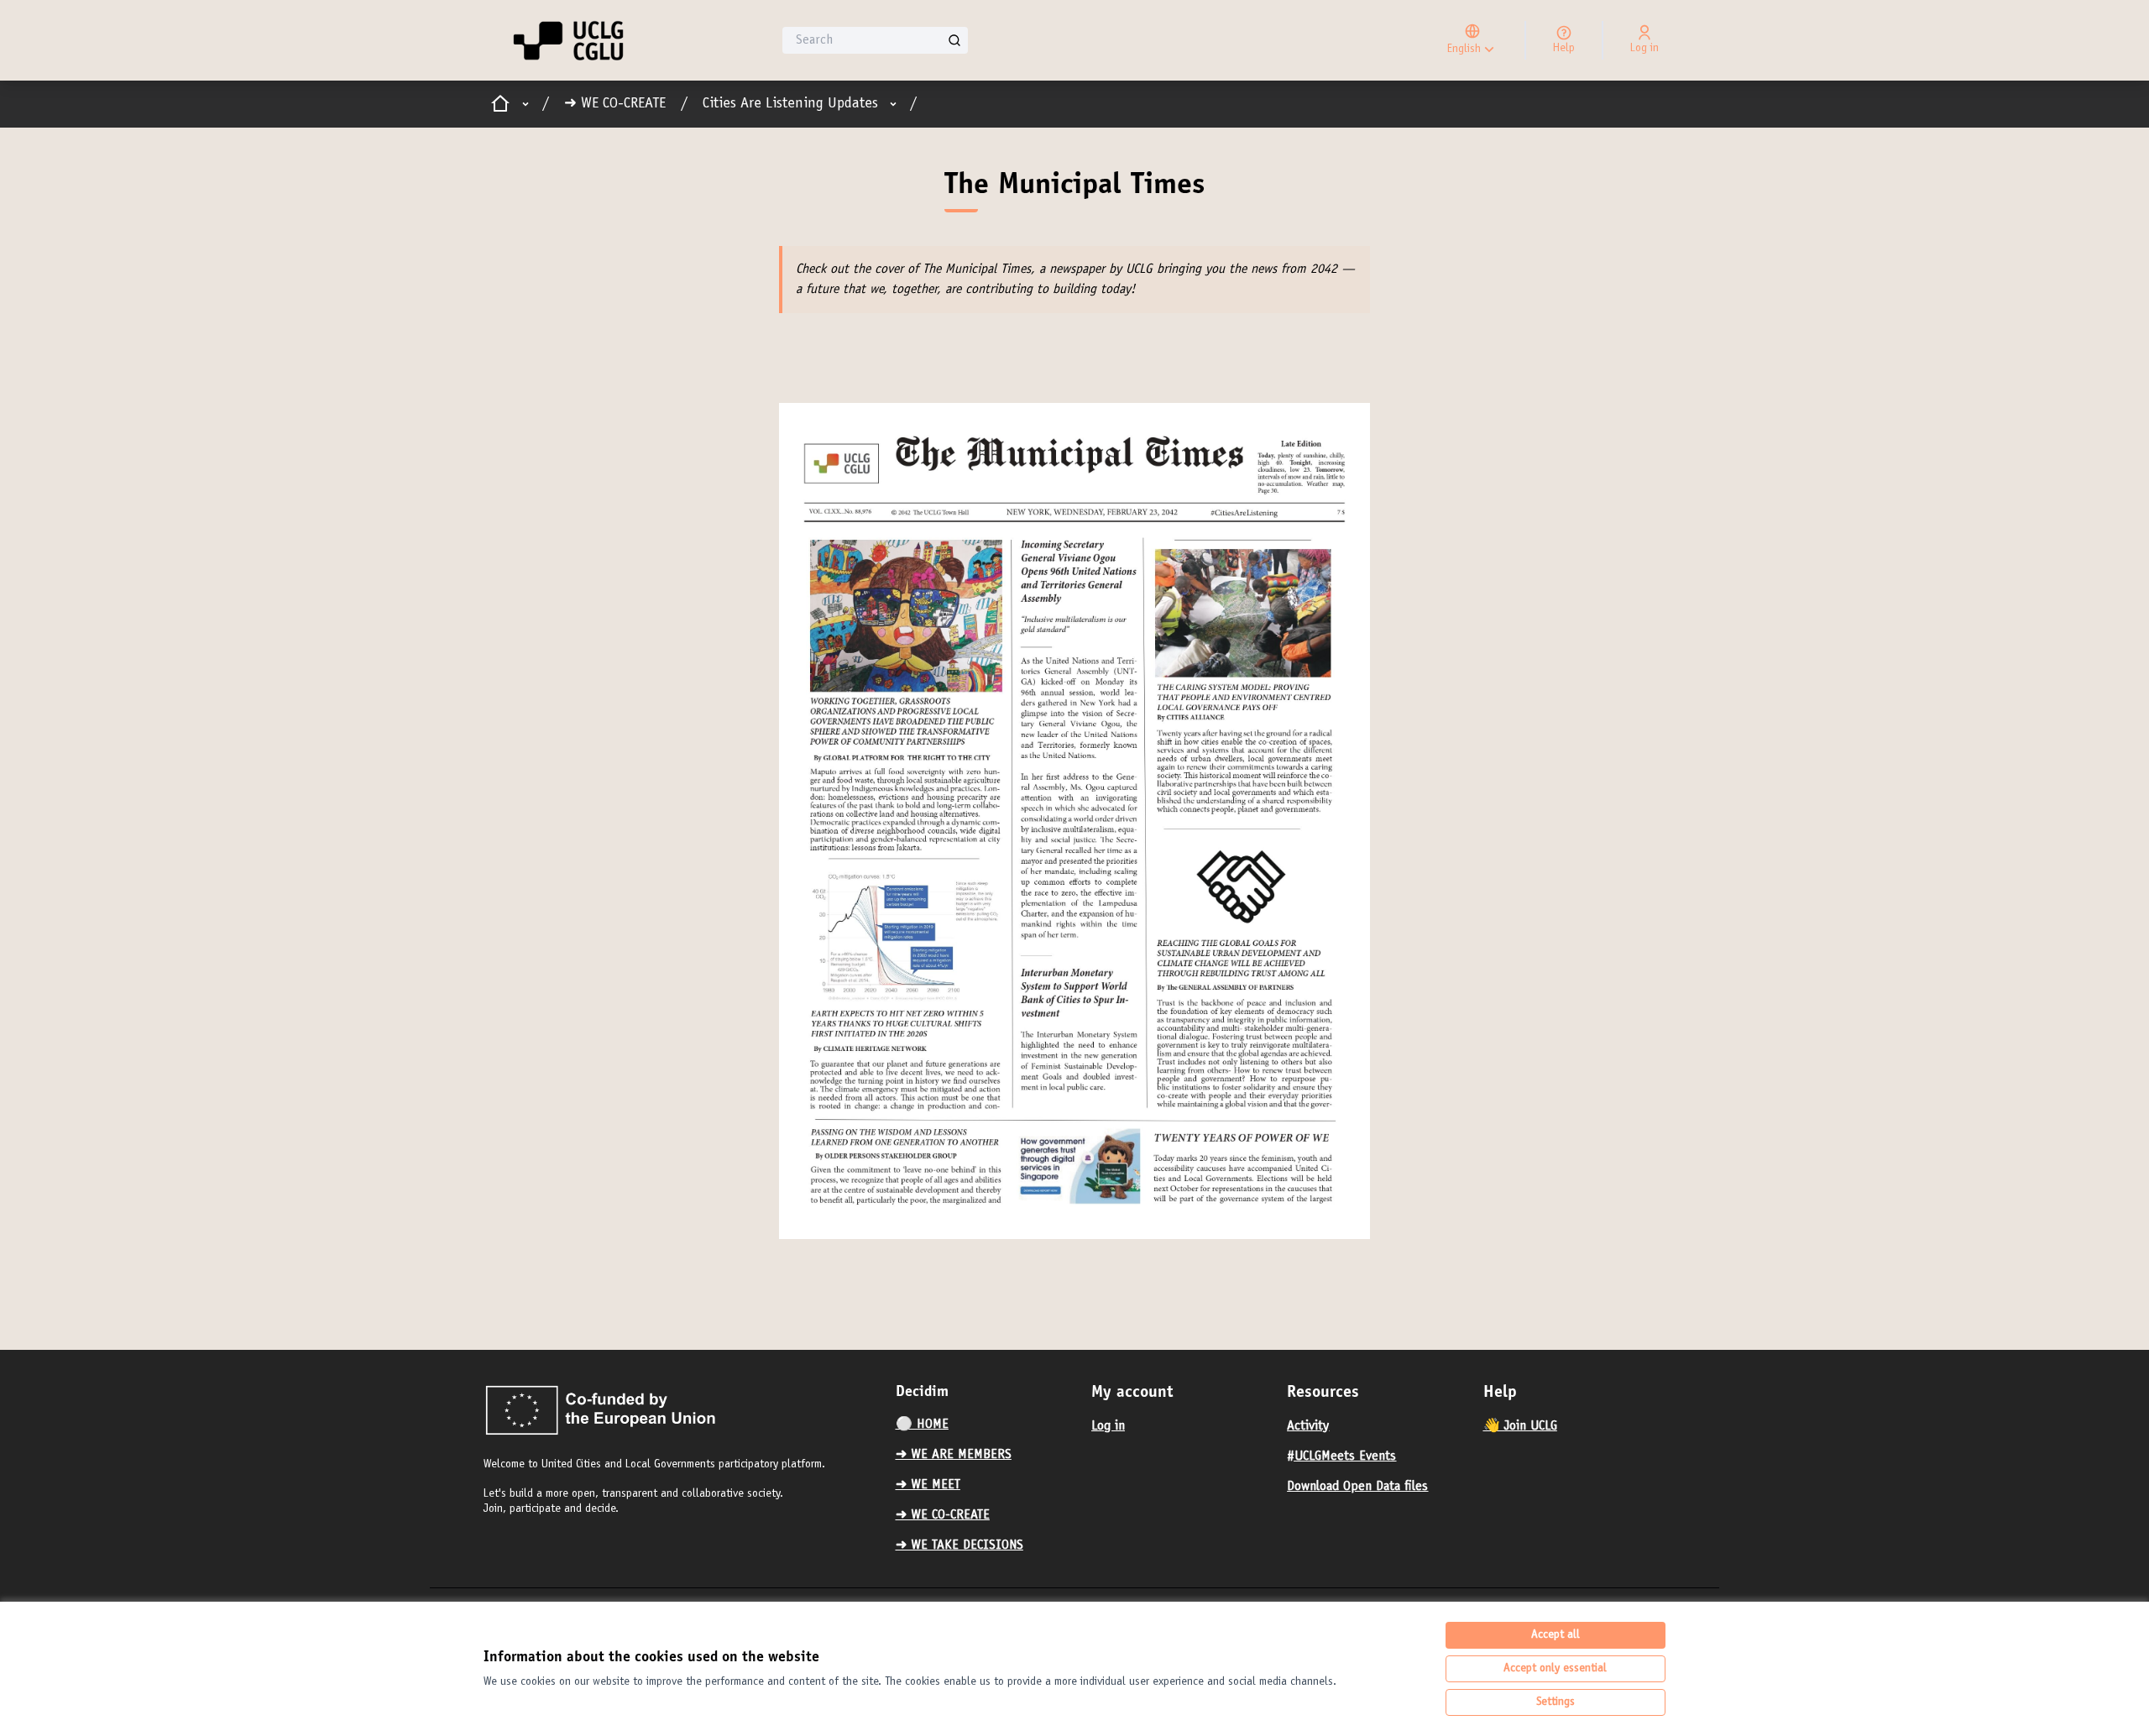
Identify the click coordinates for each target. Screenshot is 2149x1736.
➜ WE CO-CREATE (615, 104)
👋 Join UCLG (1520, 1426)
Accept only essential (1555, 1669)
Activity (1308, 1426)
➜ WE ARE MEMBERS (954, 1455)
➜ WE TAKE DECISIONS (959, 1545)
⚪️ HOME (922, 1425)
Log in (1108, 1426)
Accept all (1556, 1635)
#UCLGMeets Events (1341, 1456)
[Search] (954, 40)
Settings (1556, 1702)
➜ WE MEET (928, 1485)
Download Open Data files (1357, 1487)
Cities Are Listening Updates (790, 104)
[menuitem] (987, 1425)
